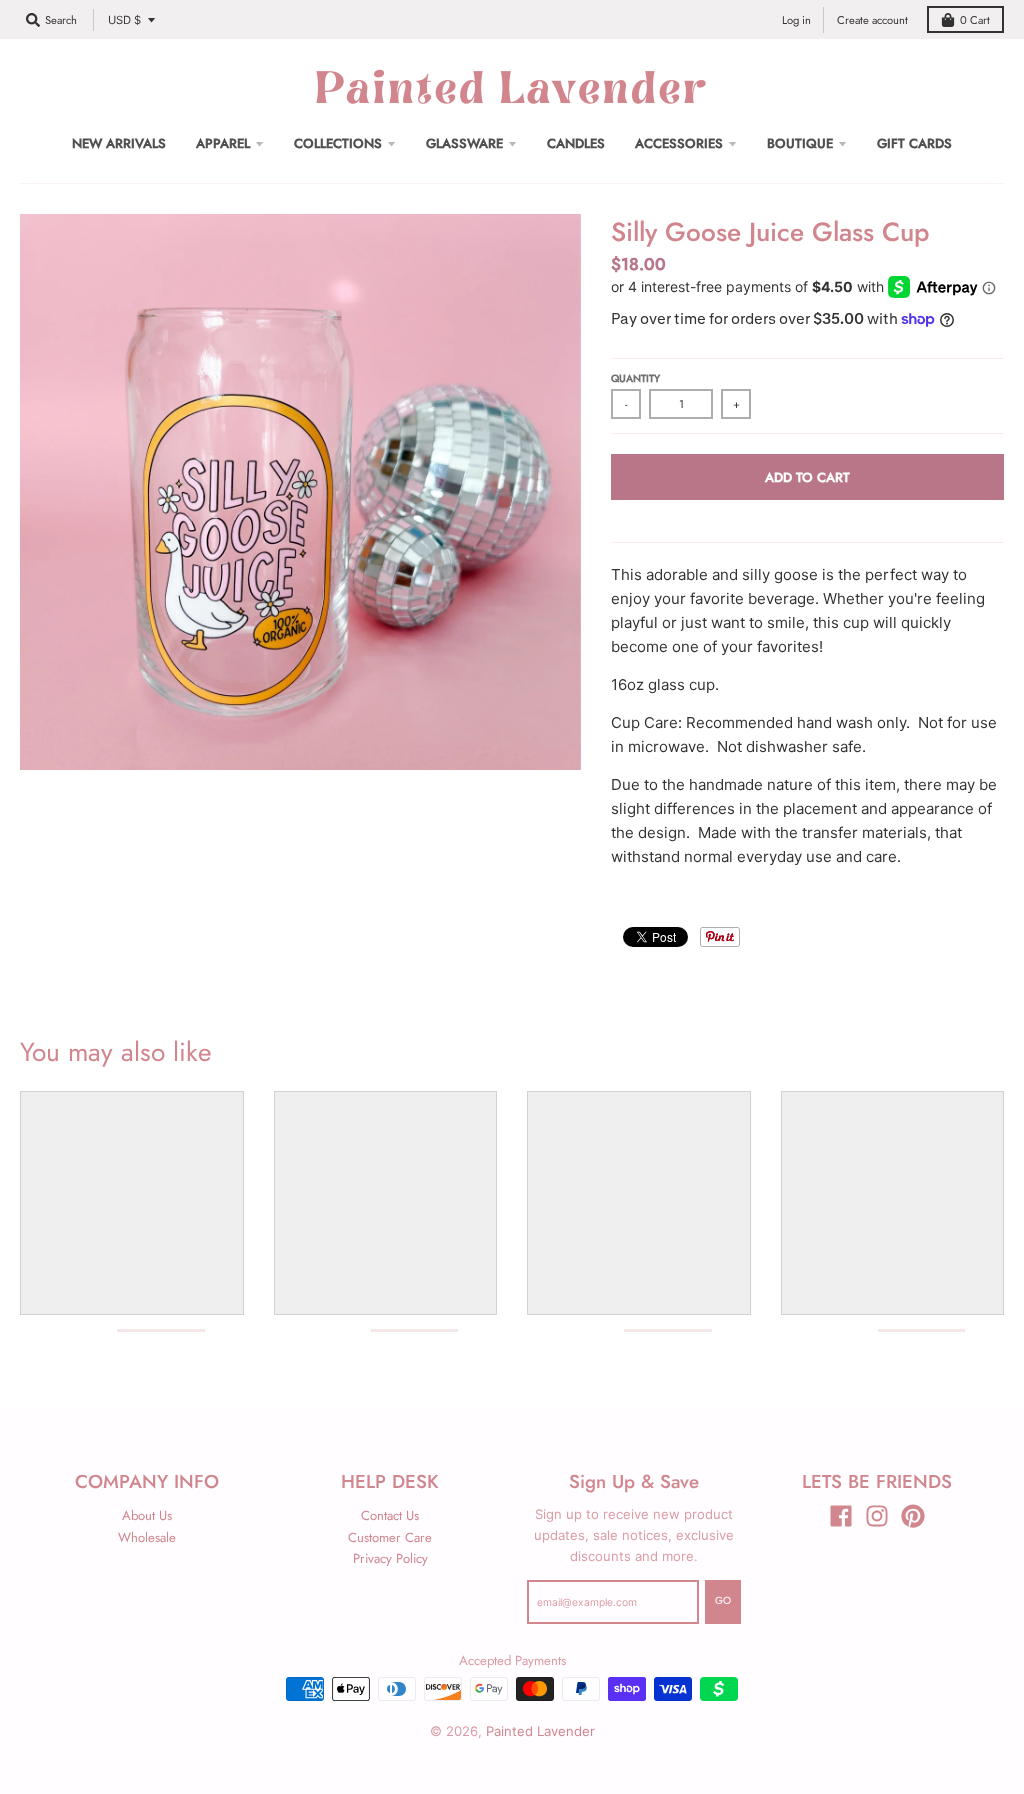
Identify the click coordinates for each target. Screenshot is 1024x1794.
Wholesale (147, 1537)
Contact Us (390, 1515)
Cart (975, 20)
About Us (147, 1515)
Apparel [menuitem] (223, 143)
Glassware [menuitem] (464, 143)
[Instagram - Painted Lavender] (877, 1516)
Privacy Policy (390, 1558)
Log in (796, 20)
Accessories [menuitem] (679, 143)
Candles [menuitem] (576, 143)
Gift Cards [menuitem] (914, 143)
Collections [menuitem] (338, 143)
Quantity (635, 378)
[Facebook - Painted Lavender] (841, 1516)
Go (723, 1600)
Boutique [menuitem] (800, 143)
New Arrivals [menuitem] (119, 143)
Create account (872, 20)
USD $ (124, 20)
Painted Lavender (540, 1731)
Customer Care (390, 1537)
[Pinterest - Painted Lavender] (913, 1516)
